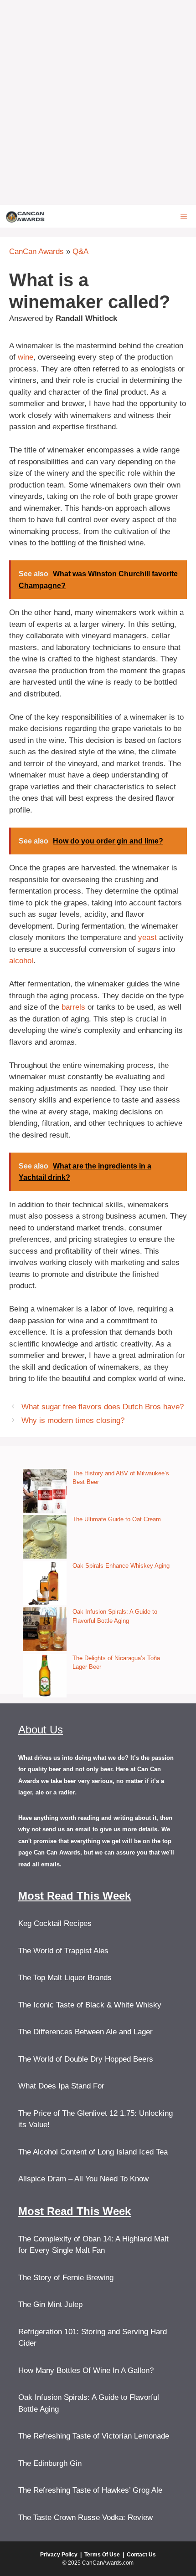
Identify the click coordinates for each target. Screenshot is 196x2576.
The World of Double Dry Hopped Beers (86, 2059)
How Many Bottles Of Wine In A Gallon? (86, 2370)
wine (26, 357)
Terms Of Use (102, 2555)
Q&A (80, 252)
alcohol (21, 961)
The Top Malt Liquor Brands (65, 1978)
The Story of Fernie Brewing (66, 2278)
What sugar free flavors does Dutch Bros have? (103, 1407)
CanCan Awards (36, 252)
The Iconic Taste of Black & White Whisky (90, 2005)
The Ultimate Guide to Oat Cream (117, 1519)
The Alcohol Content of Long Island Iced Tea (93, 2152)
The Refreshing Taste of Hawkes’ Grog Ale (90, 2490)
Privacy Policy (59, 2555)
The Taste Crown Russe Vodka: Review (85, 2518)
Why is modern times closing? (73, 1420)
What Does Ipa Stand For (61, 2086)
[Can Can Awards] (25, 216)
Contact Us (141, 2555)
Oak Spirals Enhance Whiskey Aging (121, 1566)
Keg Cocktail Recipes (55, 1923)
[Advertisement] (98, 102)
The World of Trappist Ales (63, 1951)
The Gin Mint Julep (50, 2304)
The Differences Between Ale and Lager (85, 2032)
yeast (147, 937)
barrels (73, 1007)
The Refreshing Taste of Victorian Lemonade (94, 2436)
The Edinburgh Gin (50, 2463)
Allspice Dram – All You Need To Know (83, 2179)
